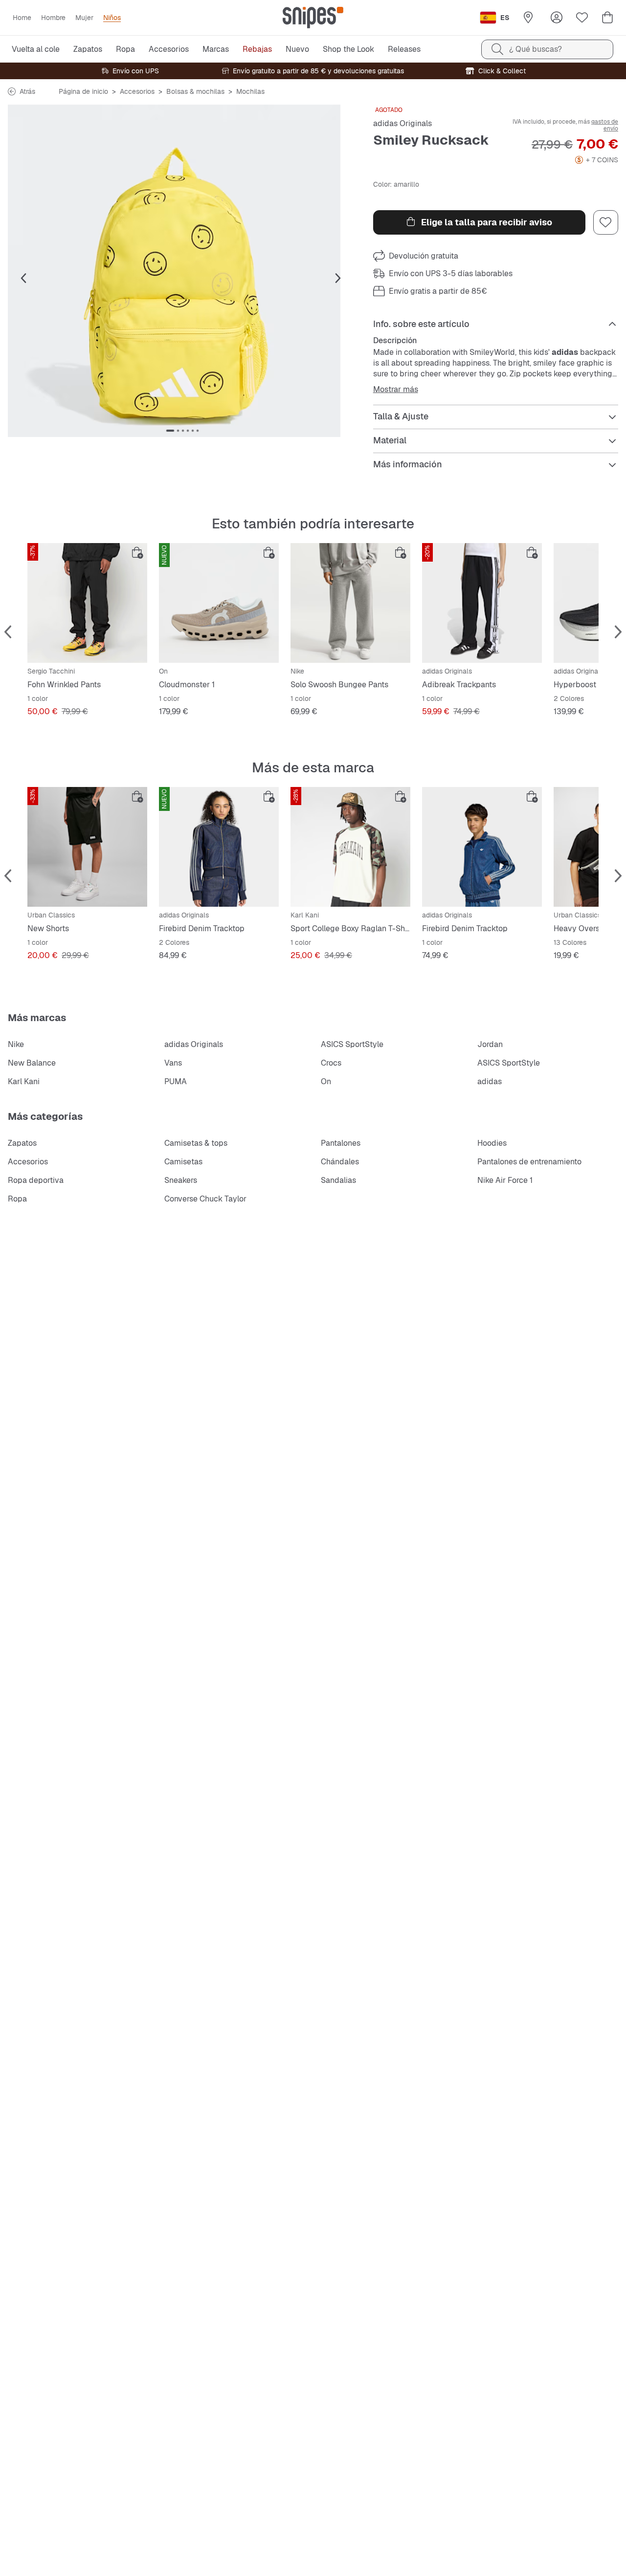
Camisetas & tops (196, 1143)
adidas (490, 1081)
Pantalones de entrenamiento (529, 1162)
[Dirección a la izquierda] (23, 279)
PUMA (176, 1081)
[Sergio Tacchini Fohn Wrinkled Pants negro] (87, 603)
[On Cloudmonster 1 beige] (219, 603)
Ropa (17, 1199)
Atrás (27, 91)
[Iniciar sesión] (557, 18)
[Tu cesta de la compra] (607, 18)
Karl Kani (24, 1081)
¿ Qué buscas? (536, 49)
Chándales (340, 1162)
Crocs (331, 1063)
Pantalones (341, 1143)
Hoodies (492, 1143)
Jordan (490, 1044)
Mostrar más (396, 390)
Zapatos (22, 1143)
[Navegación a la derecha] (338, 279)
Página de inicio (83, 91)
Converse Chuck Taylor (205, 1199)
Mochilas (250, 91)
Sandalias (338, 1180)
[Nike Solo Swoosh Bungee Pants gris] (350, 603)
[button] (183, 271)
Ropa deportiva (36, 1180)
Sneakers (181, 1180)
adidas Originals (402, 123)
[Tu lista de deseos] (582, 18)
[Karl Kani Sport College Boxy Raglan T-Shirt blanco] (350, 847)
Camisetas (183, 1162)
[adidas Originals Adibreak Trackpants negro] (482, 603)
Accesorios (137, 91)
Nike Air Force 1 (505, 1180)
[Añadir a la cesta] (137, 553)
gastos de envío (605, 125)
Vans (173, 1063)
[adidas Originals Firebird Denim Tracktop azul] (219, 847)
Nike (16, 1044)
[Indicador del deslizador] (170, 431)
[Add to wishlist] (605, 222)
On (326, 1081)
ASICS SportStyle (352, 1044)
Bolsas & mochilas (195, 91)
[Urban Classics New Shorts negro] (87, 847)
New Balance (32, 1063)
